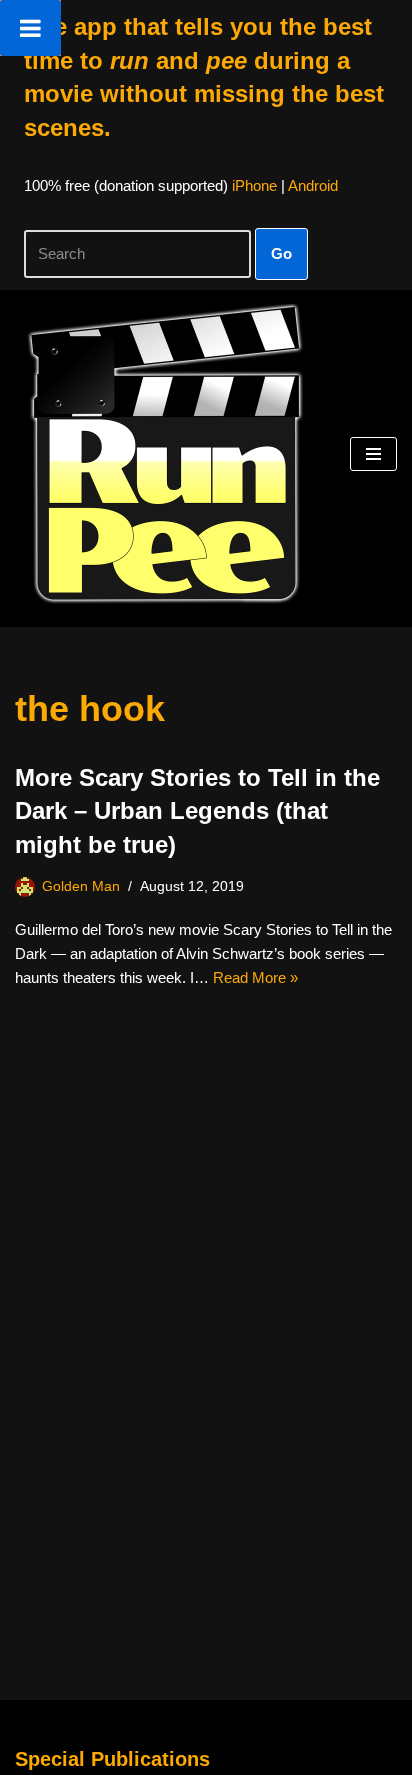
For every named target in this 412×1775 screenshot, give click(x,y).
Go (281, 253)
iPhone (254, 185)
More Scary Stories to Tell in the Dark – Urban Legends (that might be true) (197, 811)
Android (313, 185)
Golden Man (81, 886)
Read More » (255, 977)
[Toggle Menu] (30, 28)
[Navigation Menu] (373, 454)
